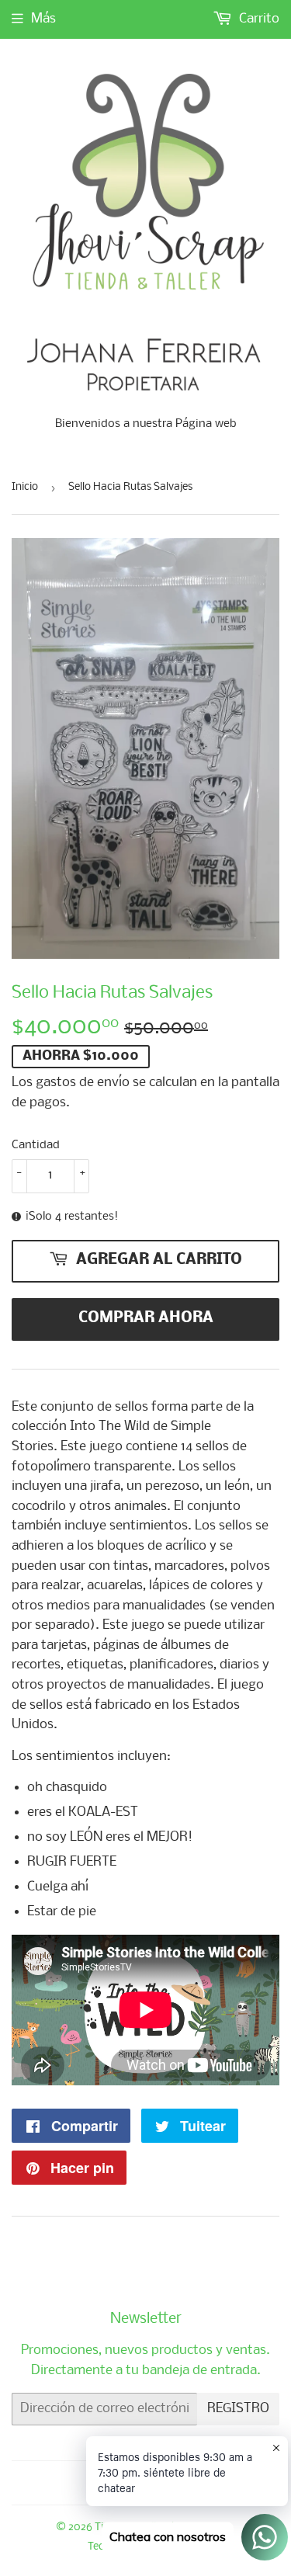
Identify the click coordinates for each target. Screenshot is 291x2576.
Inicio (25, 487)
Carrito (258, 19)
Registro (238, 2409)
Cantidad (36, 1145)
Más (43, 19)
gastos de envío (83, 1083)
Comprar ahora (146, 1318)
